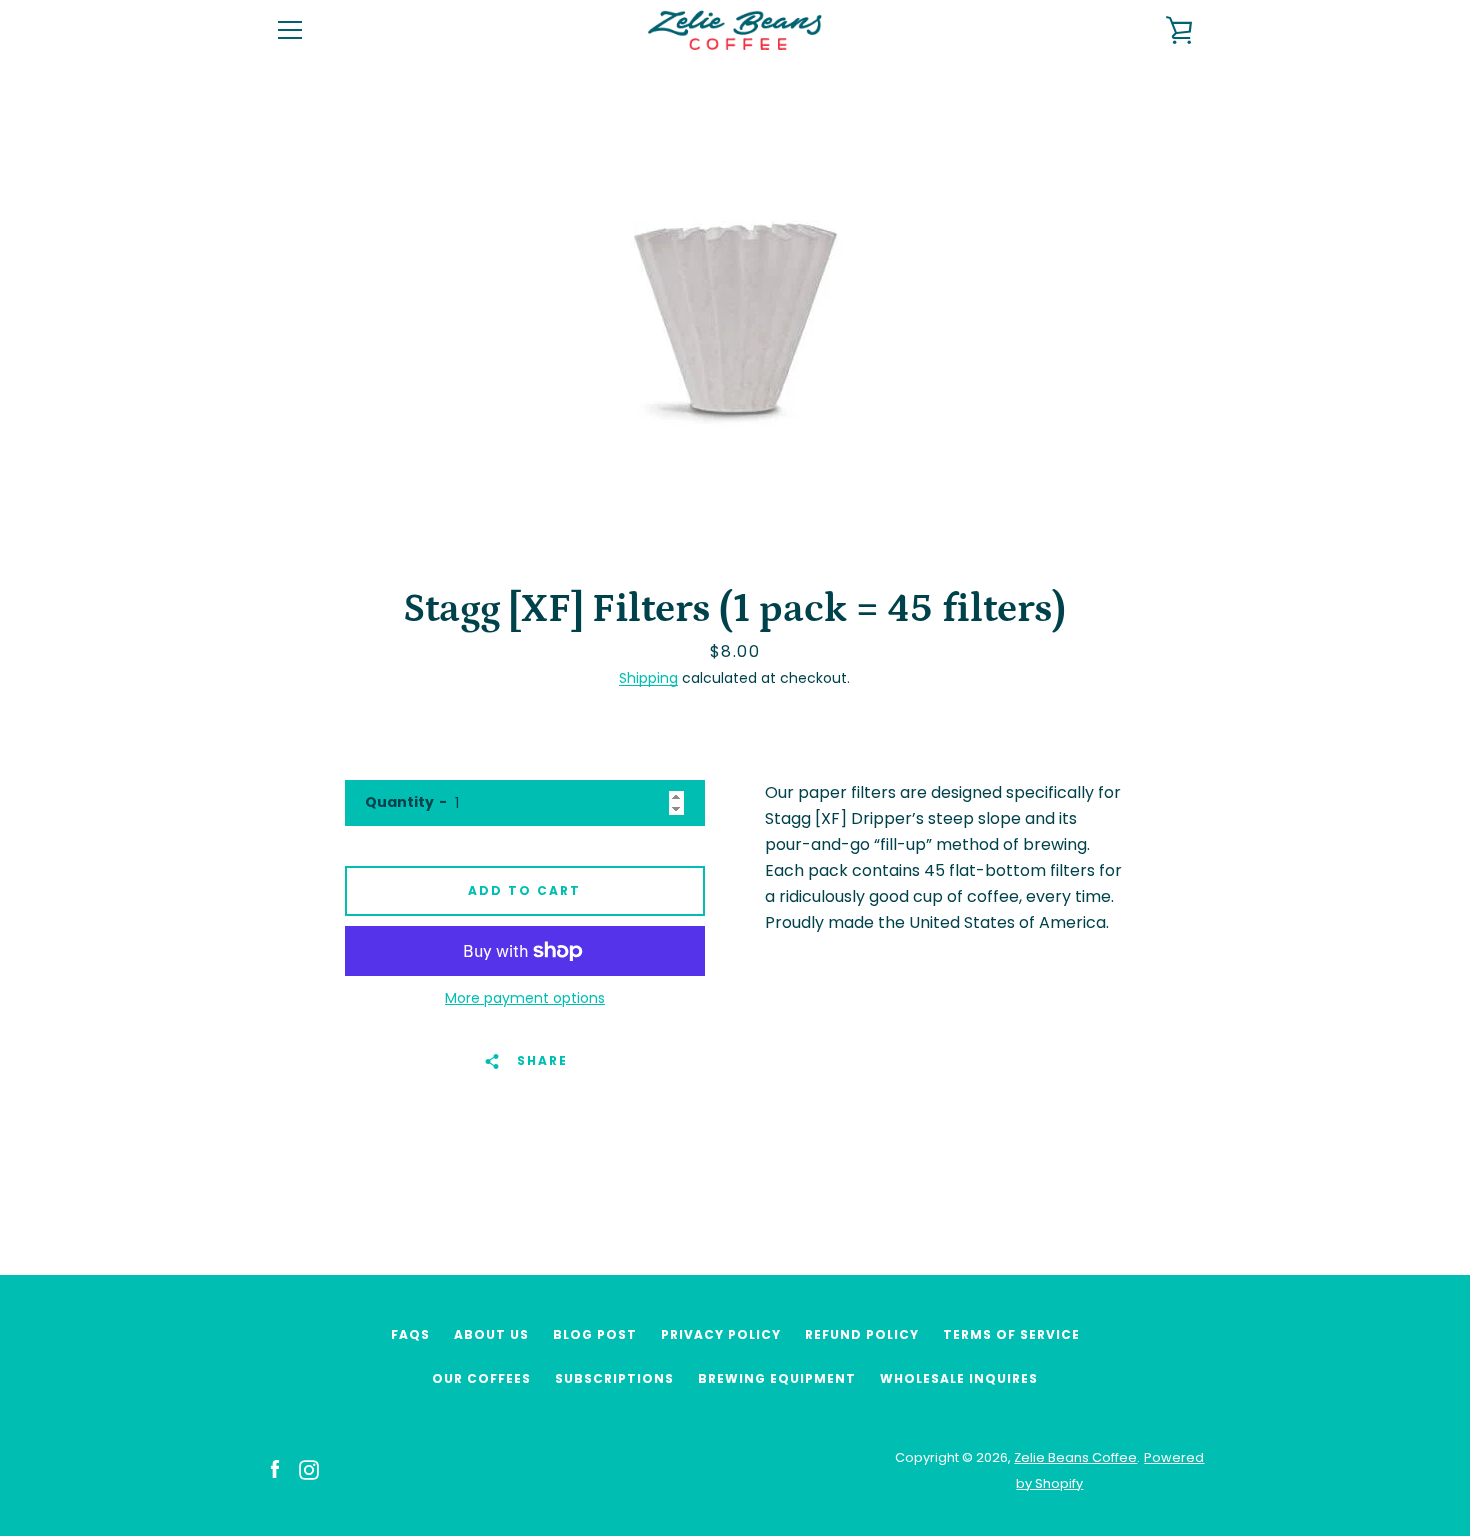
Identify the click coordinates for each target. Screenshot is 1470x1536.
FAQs (410, 1334)
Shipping (648, 678)
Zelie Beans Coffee (1075, 1457)
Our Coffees (481, 1378)
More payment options (525, 998)
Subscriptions (614, 1378)
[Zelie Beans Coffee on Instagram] (309, 1469)
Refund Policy (862, 1334)
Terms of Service (1011, 1334)
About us (491, 1334)
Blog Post (595, 1334)
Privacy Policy (721, 1334)
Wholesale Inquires (959, 1378)
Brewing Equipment (777, 1378)
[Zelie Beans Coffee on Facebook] (275, 1469)
